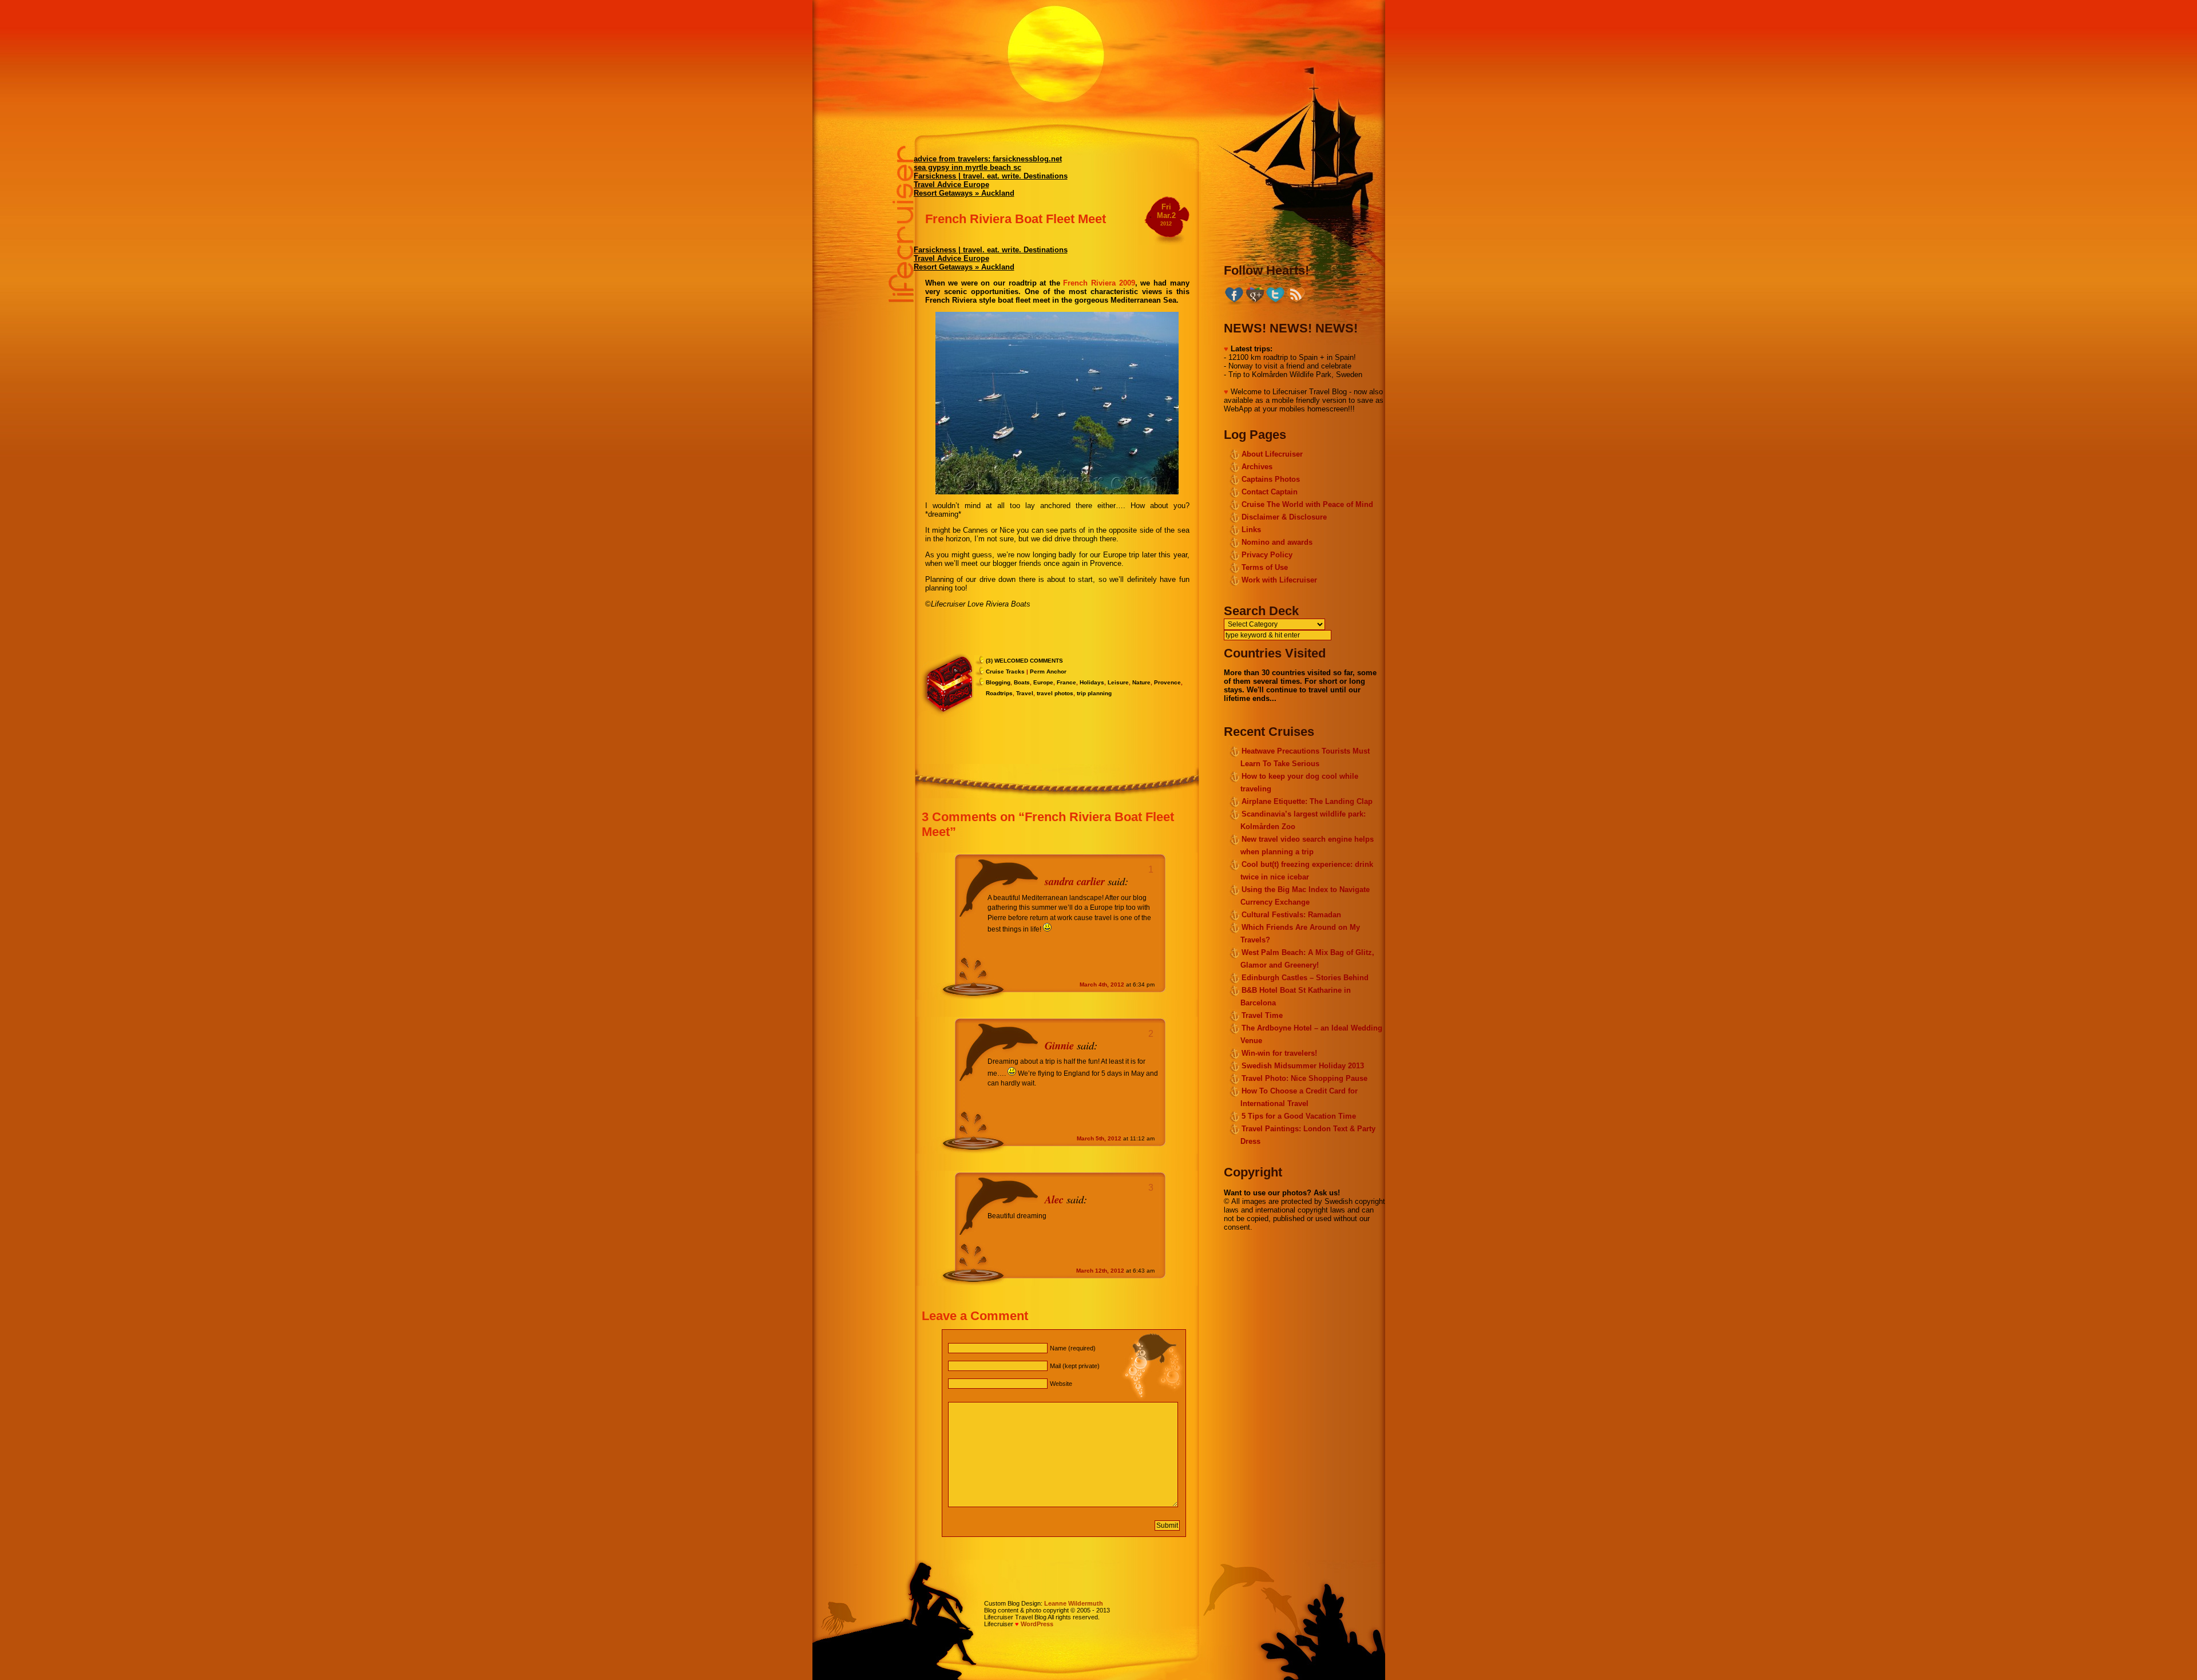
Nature (1141, 682)
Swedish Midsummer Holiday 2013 (1303, 1066)
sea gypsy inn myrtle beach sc (967, 167)
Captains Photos (1271, 479)
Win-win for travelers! (1279, 1053)
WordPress (1037, 1624)
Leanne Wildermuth (1074, 1603)
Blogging (998, 682)
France (1066, 682)
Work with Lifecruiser (1279, 580)
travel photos (1055, 693)
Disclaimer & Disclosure (1284, 517)
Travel (1025, 693)
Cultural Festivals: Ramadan (1291, 915)
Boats (1022, 682)
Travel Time (1262, 1015)
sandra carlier (1075, 881)
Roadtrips (999, 693)
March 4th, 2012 (1102, 984)
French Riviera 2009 (1099, 283)
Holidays (1092, 682)
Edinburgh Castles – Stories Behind (1305, 978)
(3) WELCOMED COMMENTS (1024, 661)
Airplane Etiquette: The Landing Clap (1307, 801)
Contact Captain (1270, 492)
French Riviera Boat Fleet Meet (1016, 219)
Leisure (1118, 682)
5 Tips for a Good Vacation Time (1299, 1116)
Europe (1043, 682)
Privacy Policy (1267, 555)
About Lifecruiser (1272, 454)
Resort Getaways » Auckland (964, 193)
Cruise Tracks (1005, 671)
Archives (1257, 467)
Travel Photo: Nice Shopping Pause (1304, 1078)
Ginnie (1059, 1045)
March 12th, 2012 (1100, 1271)
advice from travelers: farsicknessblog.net (988, 159)
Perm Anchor (1048, 671)
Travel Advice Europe (951, 185)
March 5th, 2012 (1099, 1138)
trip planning (1094, 693)
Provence (1167, 682)
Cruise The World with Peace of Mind (1307, 504)
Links (1251, 530)
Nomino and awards (1277, 542)
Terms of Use (1265, 567)
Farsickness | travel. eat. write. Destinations (991, 176)
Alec (1054, 1199)
